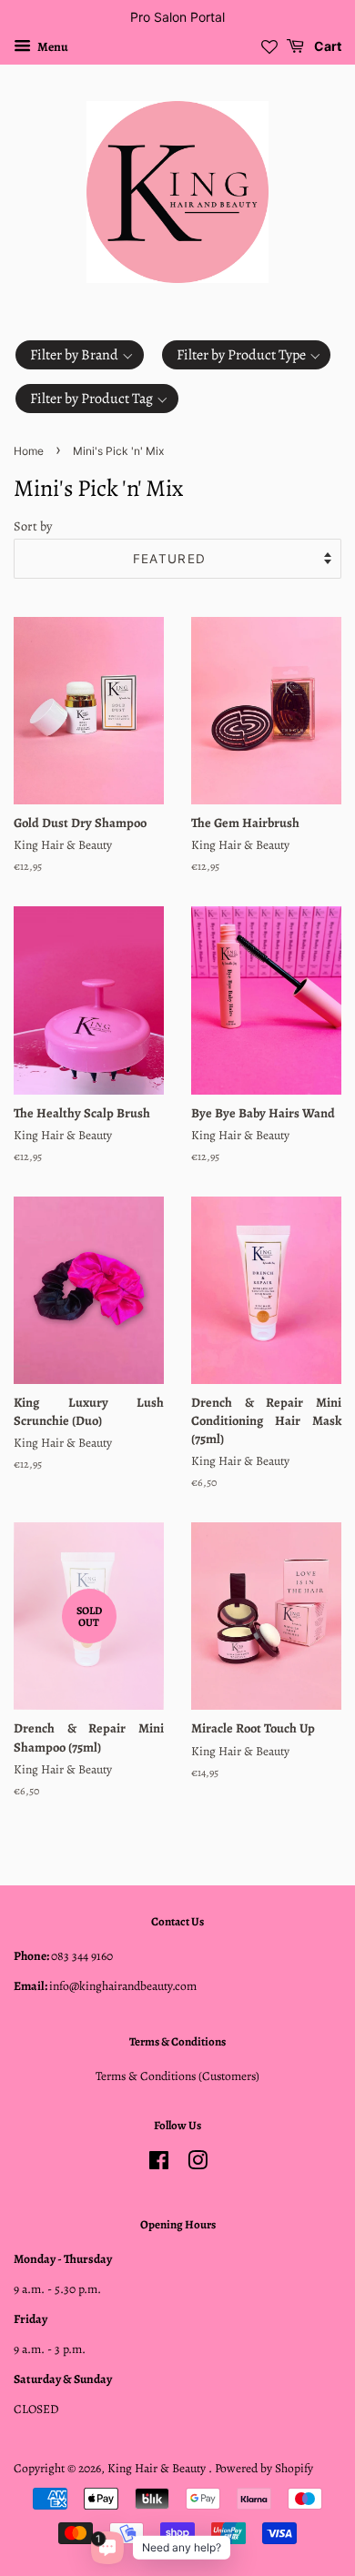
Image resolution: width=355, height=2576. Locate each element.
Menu (52, 47)
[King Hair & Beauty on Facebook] (159, 2164)
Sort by (33, 526)
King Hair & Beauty (158, 2468)
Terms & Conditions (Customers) (177, 2076)
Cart (326, 46)
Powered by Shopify (264, 2468)
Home (29, 451)
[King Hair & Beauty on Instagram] (198, 2164)
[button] (80, 355)
